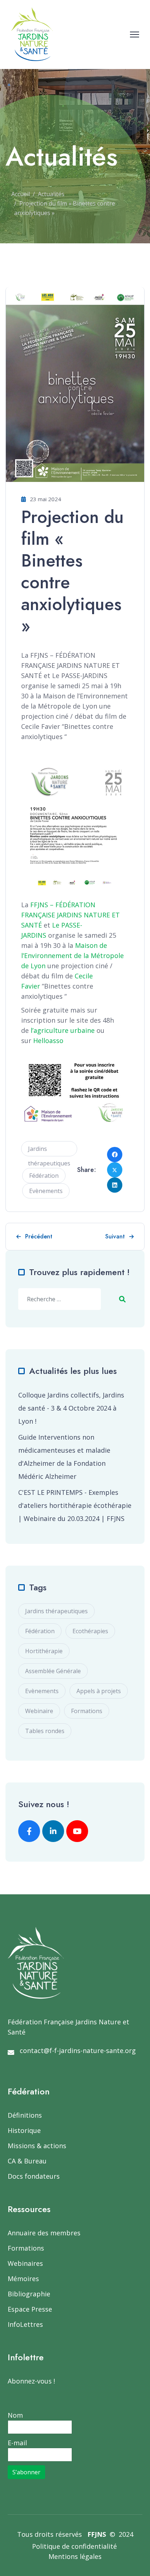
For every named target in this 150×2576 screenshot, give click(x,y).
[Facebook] (115, 1155)
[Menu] (135, 35)
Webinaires (25, 2263)
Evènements (46, 1191)
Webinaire (39, 1711)
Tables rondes (45, 1731)
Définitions (25, 2115)
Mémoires (23, 2279)
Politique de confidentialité (74, 2546)
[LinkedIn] (115, 1185)
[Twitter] (115, 1170)
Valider (122, 1299)
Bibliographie (29, 2294)
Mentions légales (75, 2556)
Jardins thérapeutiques (49, 1151)
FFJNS (97, 2534)
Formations (87, 1711)
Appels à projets (99, 1691)
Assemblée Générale (53, 1671)
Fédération (44, 1176)
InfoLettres (25, 2324)
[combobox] (60, 1299)
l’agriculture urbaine (63, 1030)
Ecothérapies (90, 1631)
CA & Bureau (27, 2161)
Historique (24, 2130)
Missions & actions (37, 2146)
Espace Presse (30, 2309)
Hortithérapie (44, 1651)
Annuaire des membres (44, 2233)
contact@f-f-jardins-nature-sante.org (78, 2050)
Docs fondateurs (34, 2176)
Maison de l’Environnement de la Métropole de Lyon (72, 956)
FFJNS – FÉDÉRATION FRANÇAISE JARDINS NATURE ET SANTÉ (70, 915)
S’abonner (26, 2472)
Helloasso (48, 1040)
